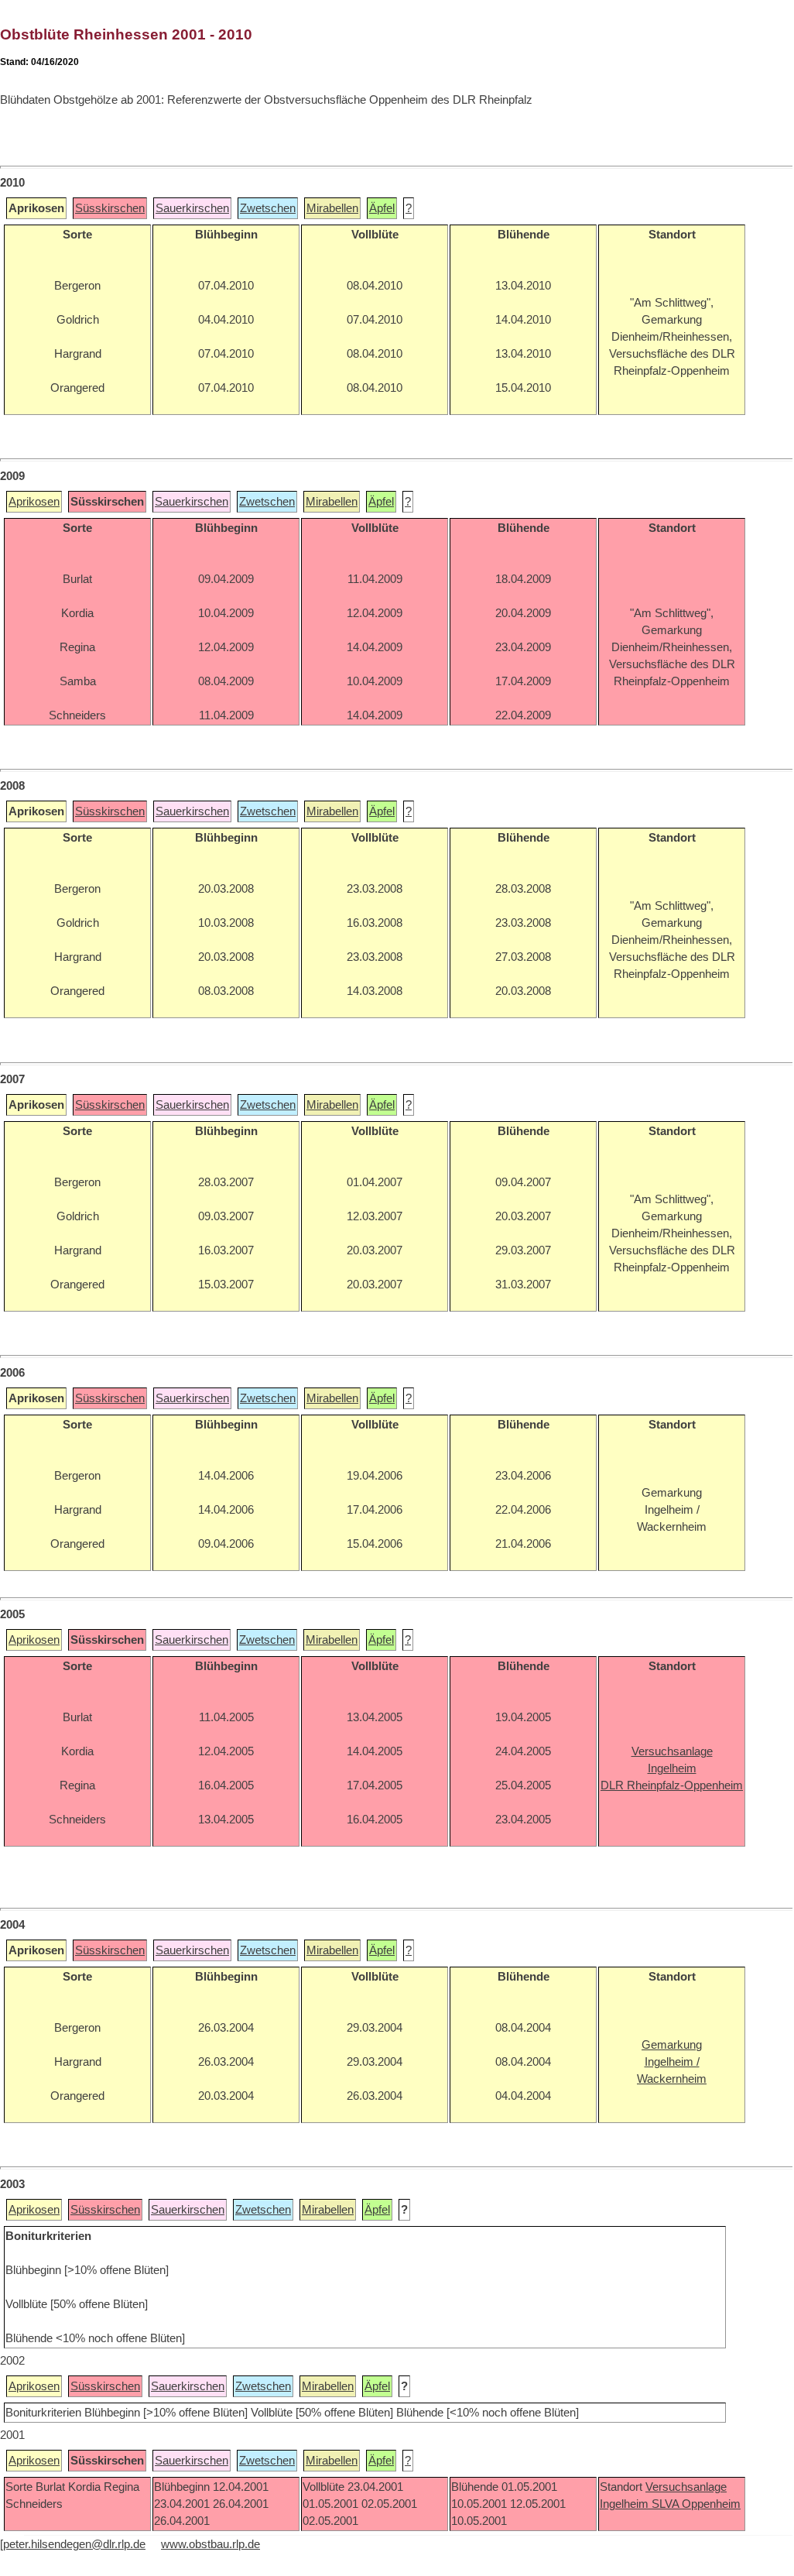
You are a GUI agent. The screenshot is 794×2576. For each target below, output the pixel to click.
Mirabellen (332, 208)
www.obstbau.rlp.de (210, 2544)
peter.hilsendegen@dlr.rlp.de (74, 2544)
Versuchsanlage (686, 2487)
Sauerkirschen (192, 208)
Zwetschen (268, 208)
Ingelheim (626, 2504)
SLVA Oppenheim (696, 2504)
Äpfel (382, 208)
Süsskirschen (110, 208)
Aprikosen (34, 502)
